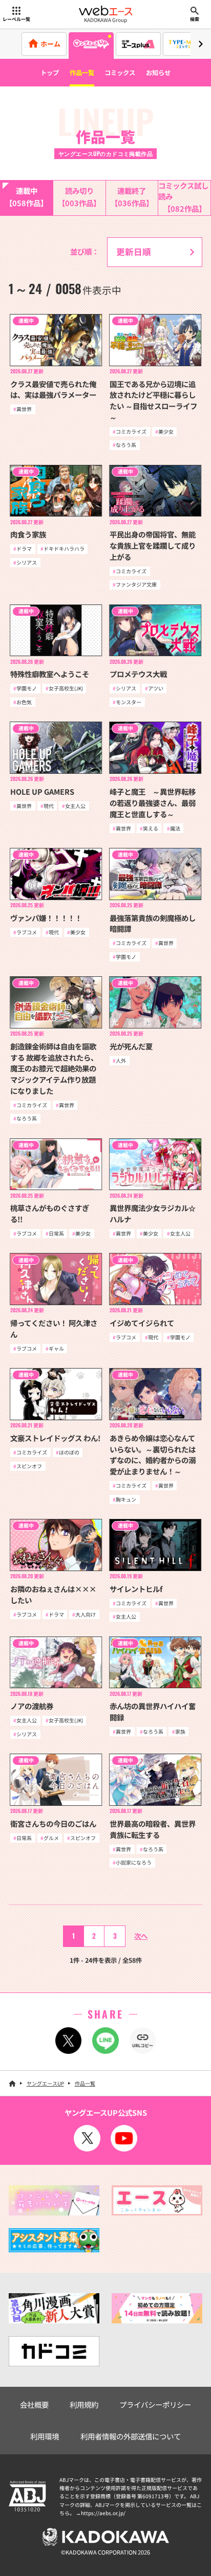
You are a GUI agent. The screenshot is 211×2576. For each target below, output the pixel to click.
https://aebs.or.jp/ (103, 2513)
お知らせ (158, 73)
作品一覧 (82, 73)
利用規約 (84, 2404)
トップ (50, 73)
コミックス (120, 73)
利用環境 (45, 2436)
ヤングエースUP (45, 2083)
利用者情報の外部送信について (131, 2436)
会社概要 (34, 2404)
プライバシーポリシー (155, 2404)
